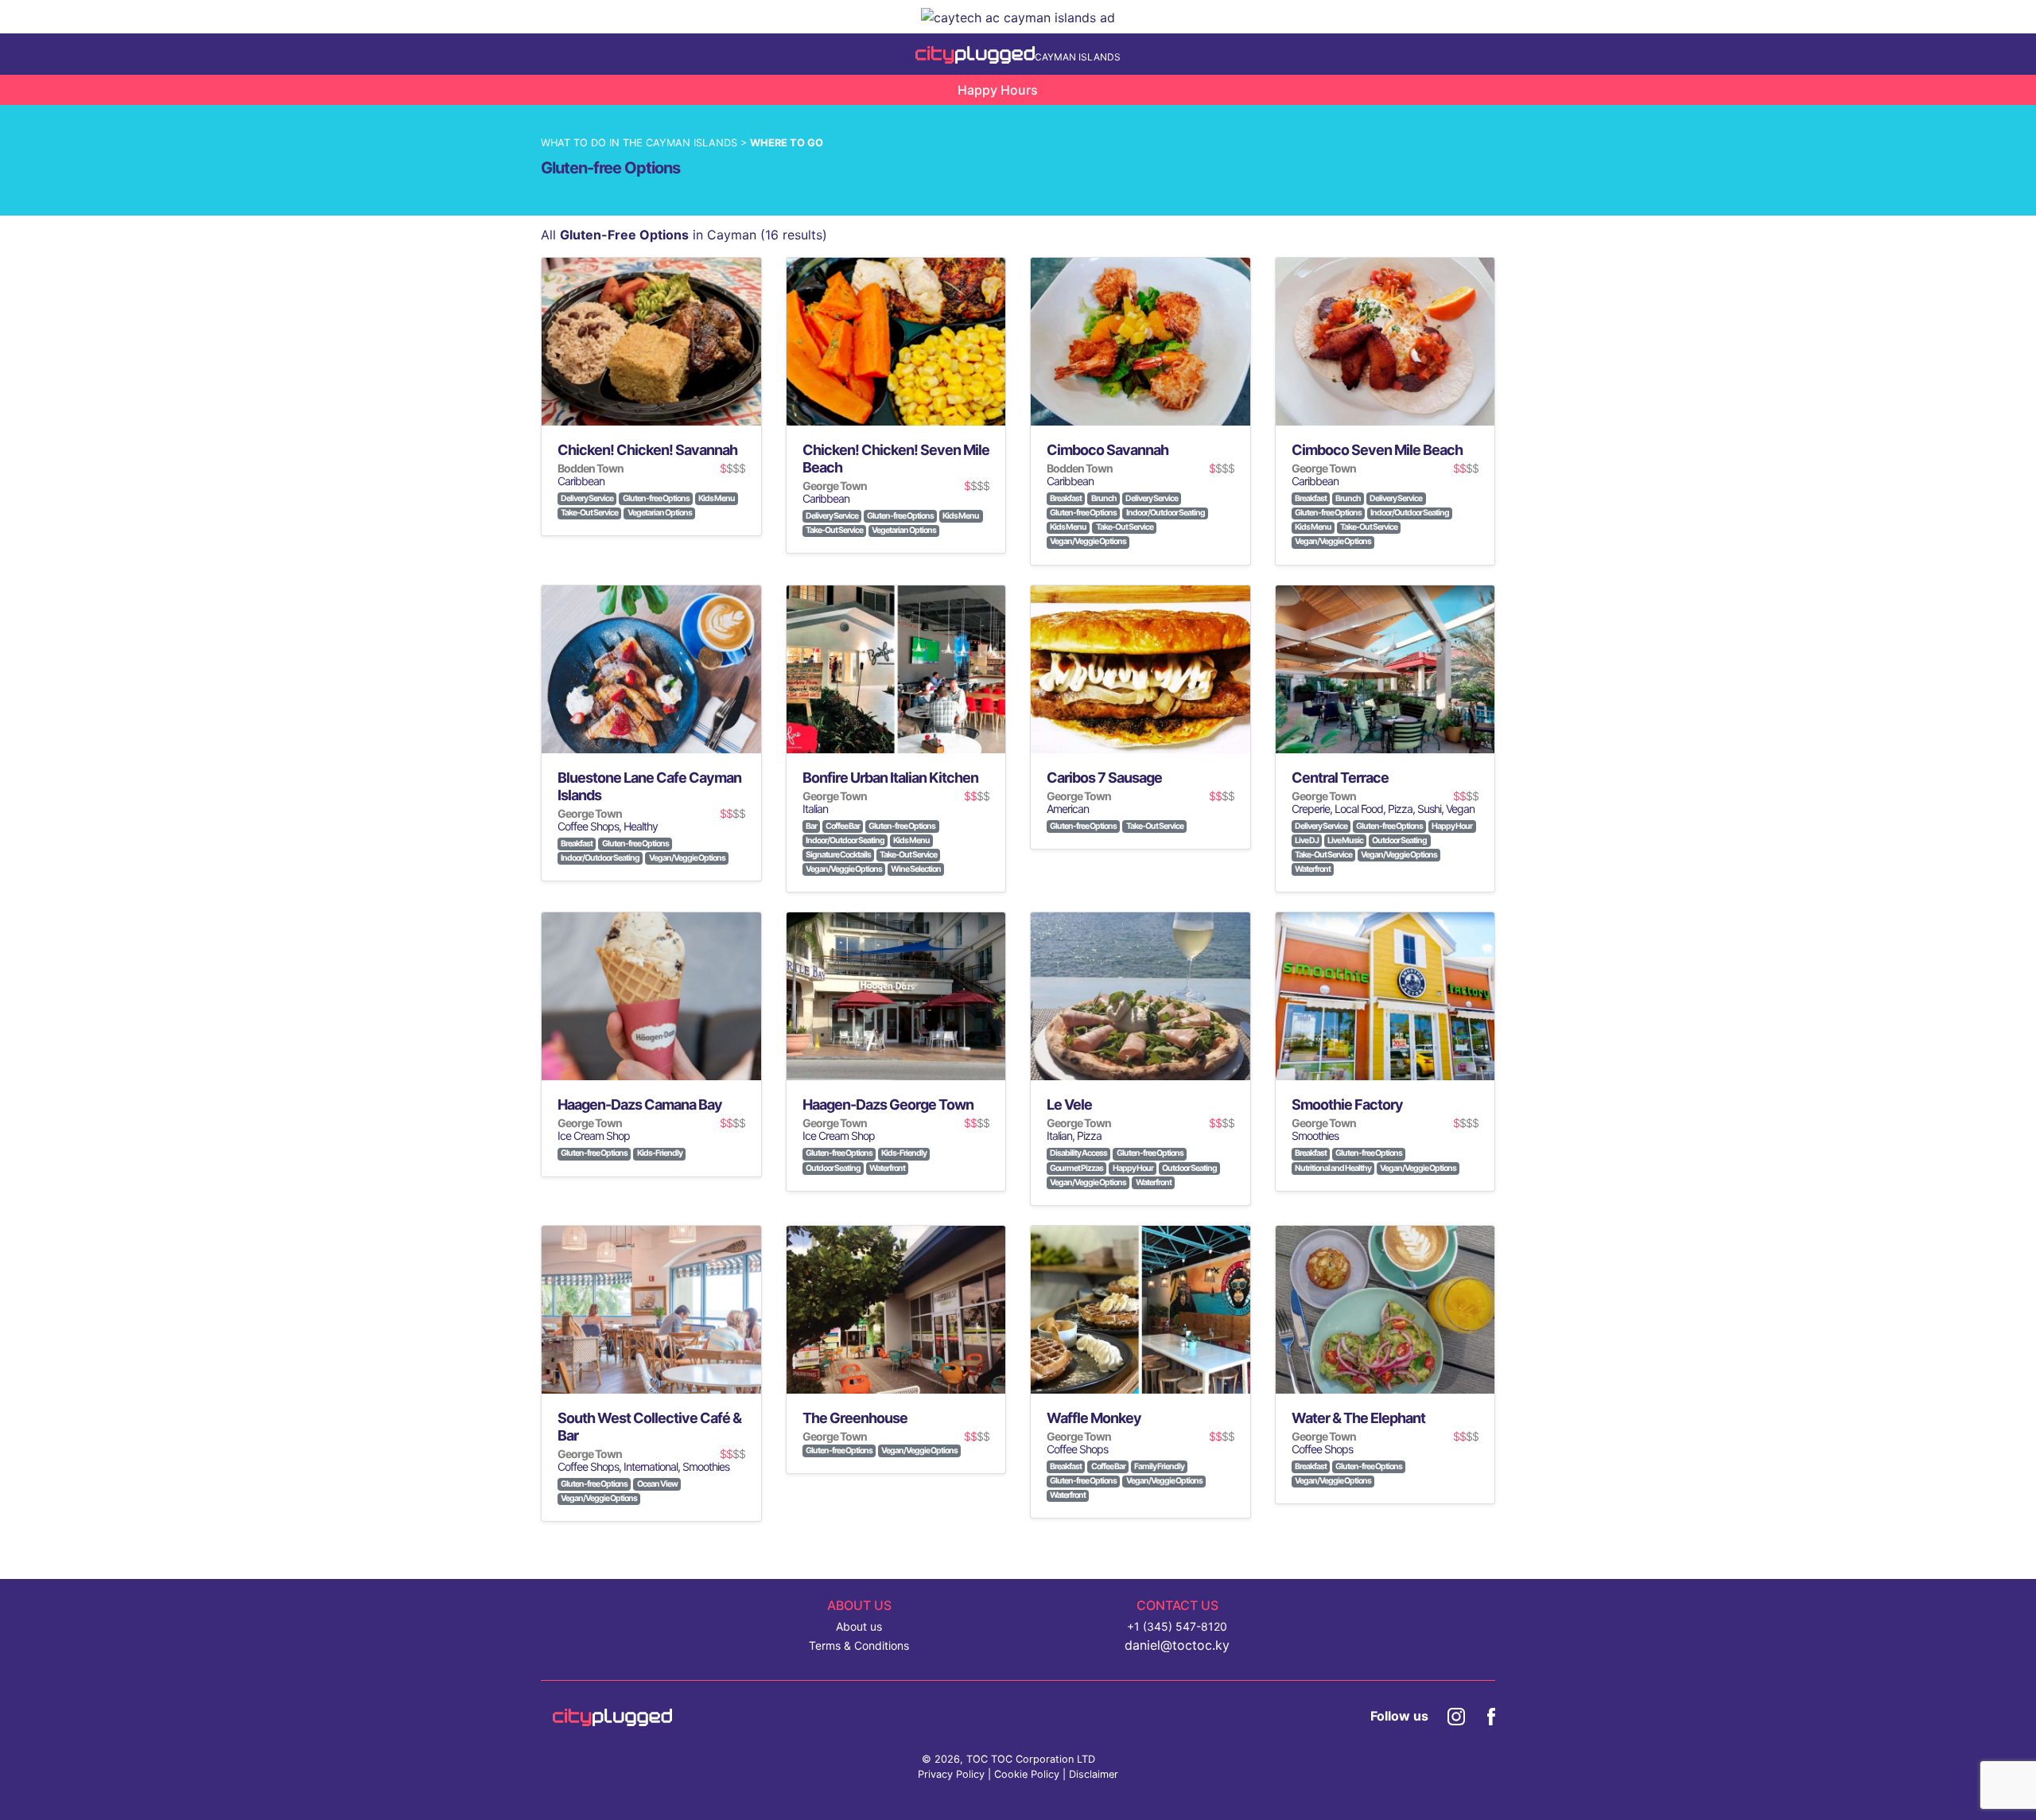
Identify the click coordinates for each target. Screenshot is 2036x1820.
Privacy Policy (951, 1774)
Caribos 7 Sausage (1104, 778)
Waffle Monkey (1094, 1418)
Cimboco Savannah (1107, 450)
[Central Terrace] (1385, 669)
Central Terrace (1340, 778)
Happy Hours (998, 90)
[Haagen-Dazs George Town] (896, 996)
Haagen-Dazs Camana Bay (640, 1104)
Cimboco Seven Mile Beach (1377, 450)
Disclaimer (1094, 1774)
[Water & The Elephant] (1385, 1310)
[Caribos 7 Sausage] (1140, 669)
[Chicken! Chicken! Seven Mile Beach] (896, 342)
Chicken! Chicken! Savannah (647, 450)
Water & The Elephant (1358, 1418)
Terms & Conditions (859, 1645)
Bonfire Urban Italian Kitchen (890, 778)
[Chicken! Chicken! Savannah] (651, 342)
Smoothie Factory (1347, 1104)
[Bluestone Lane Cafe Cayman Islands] (651, 669)
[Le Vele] (1140, 996)
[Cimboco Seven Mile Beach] (1385, 342)
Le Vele (1069, 1104)
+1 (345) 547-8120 (1177, 1626)
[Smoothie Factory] (1385, 996)
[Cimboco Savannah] (1140, 342)
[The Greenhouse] (896, 1310)
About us (859, 1626)
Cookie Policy (1027, 1774)
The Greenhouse (855, 1418)
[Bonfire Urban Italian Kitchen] (896, 669)
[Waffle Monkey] (1140, 1310)
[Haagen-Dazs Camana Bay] (651, 996)
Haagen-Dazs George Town (888, 1104)
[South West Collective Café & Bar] (651, 1310)
